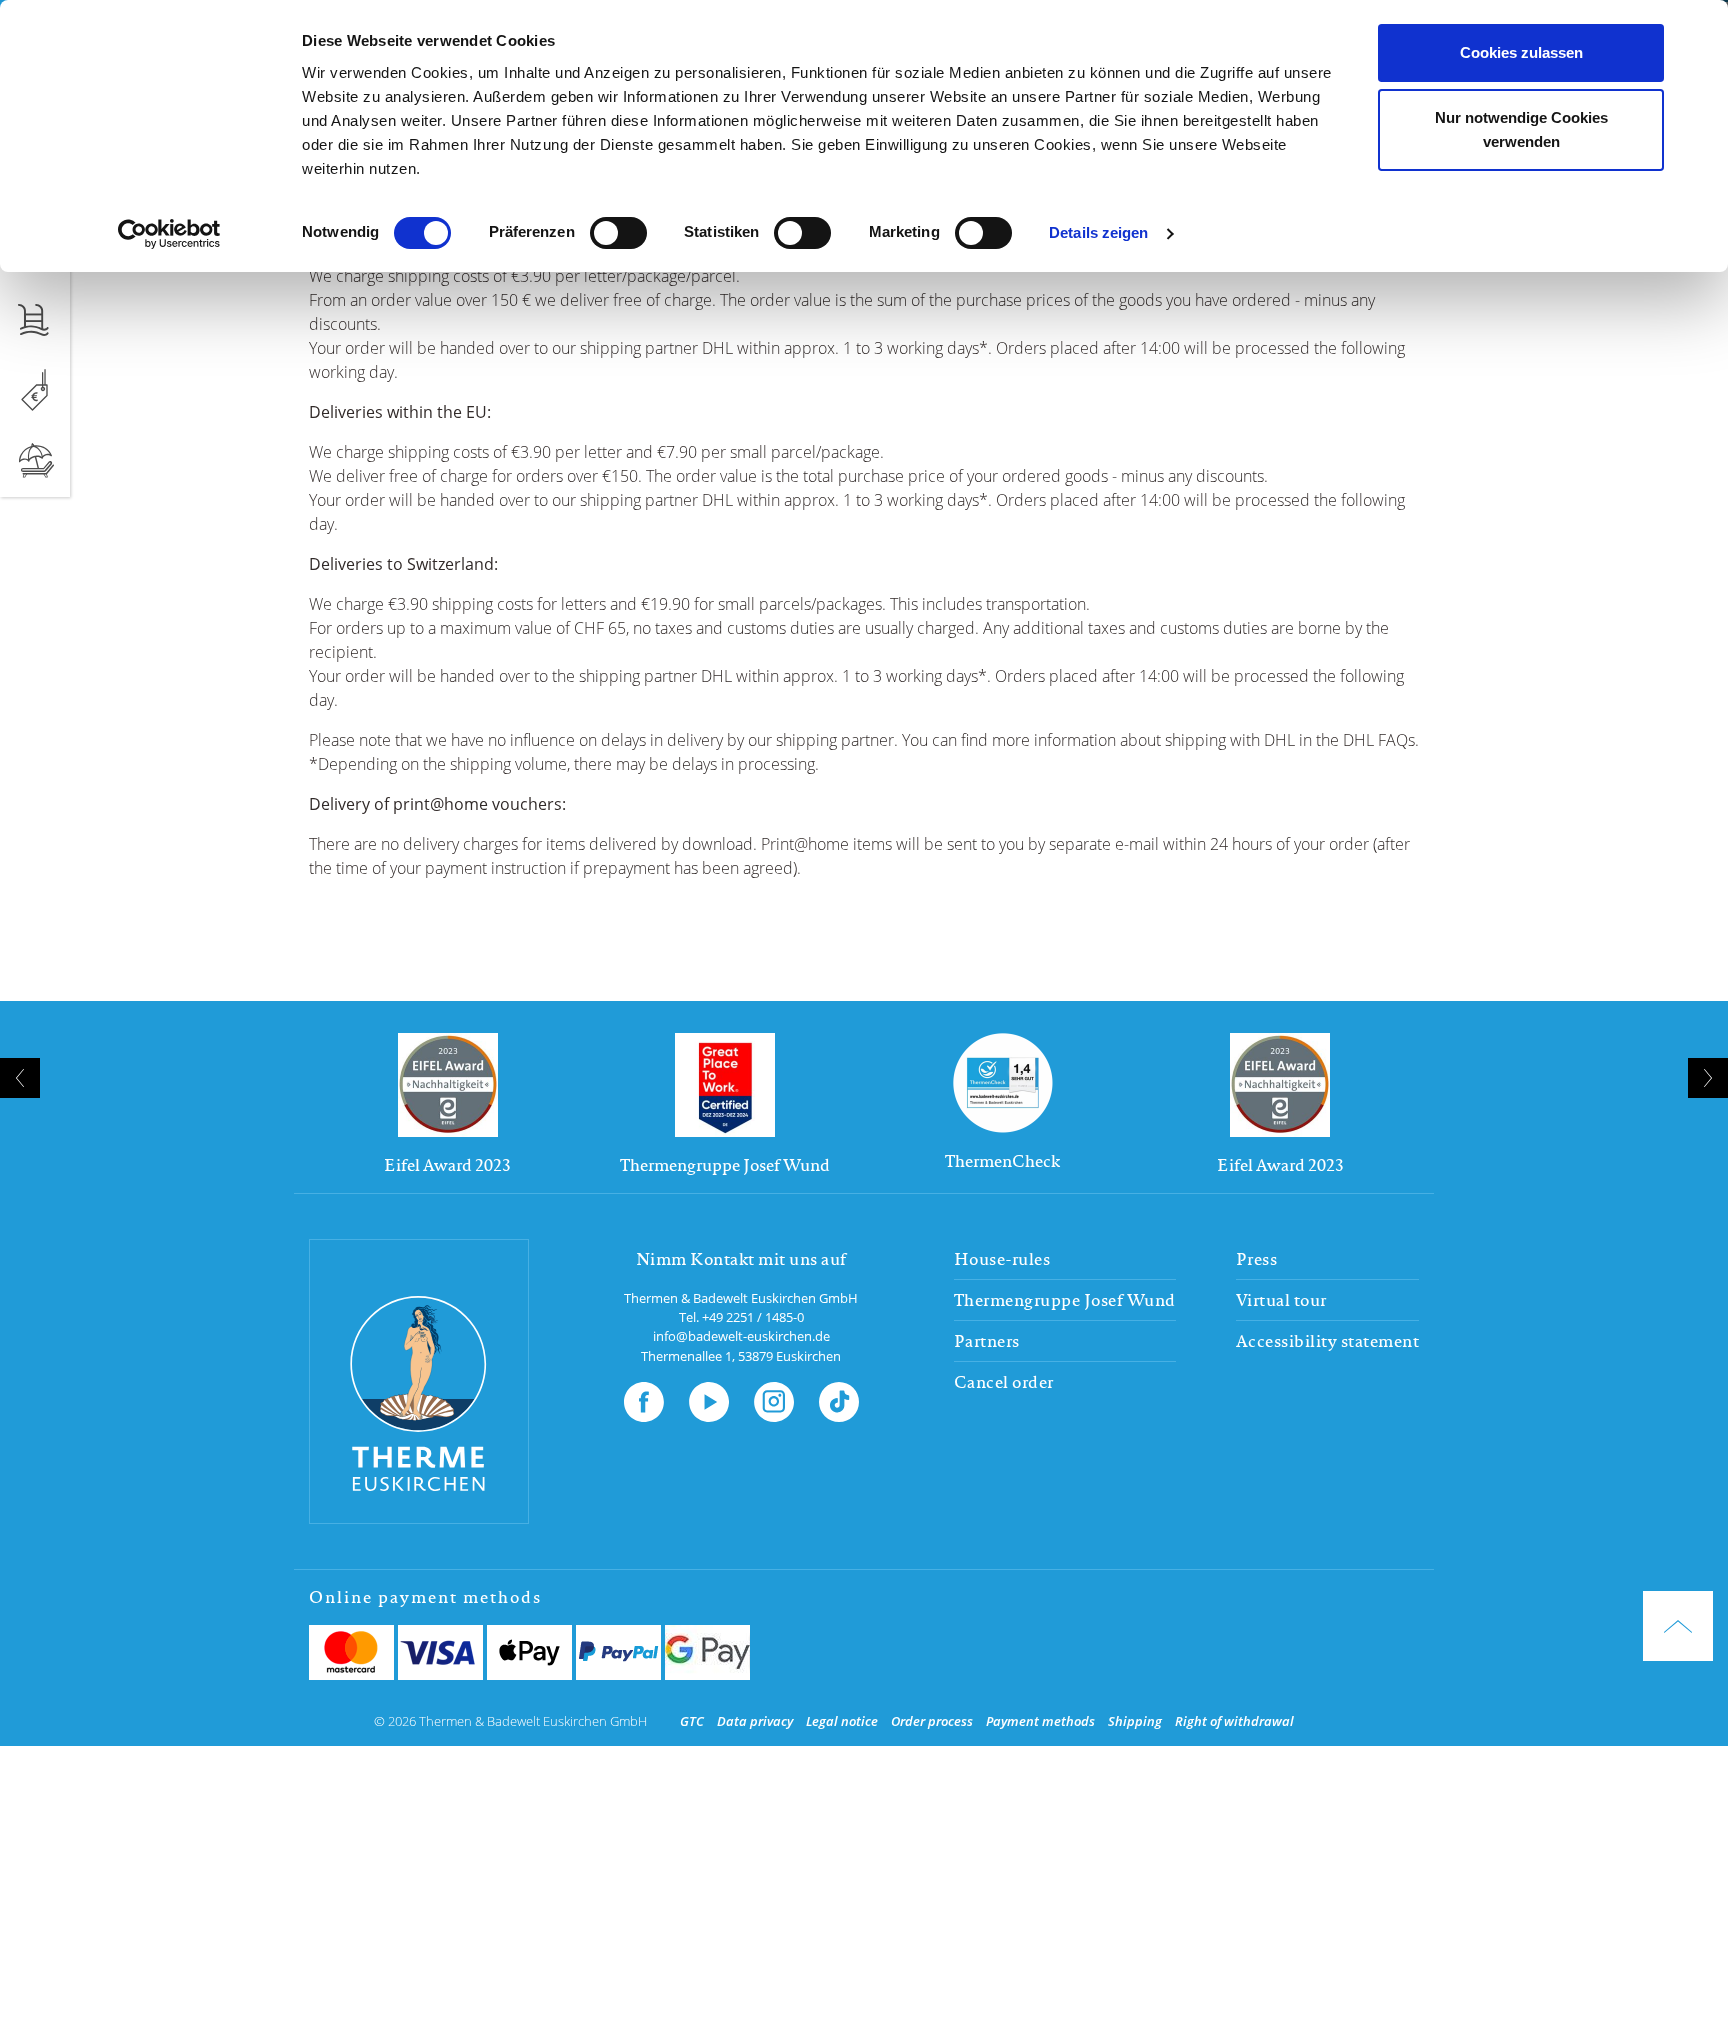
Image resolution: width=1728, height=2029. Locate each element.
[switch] (618, 233)
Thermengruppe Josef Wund (1065, 1300)
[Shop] (35, 390)
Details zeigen (1098, 233)
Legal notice (842, 1721)
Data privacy (755, 1721)
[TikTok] (839, 1398)
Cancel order (1004, 1382)
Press (1257, 1259)
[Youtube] (709, 1398)
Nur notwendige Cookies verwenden (1521, 130)
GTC (692, 1721)
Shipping (1135, 1721)
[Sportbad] (35, 319)
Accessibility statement (1328, 1341)
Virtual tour (1281, 1300)
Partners (987, 1341)
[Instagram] (774, 1398)
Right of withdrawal (1234, 1721)
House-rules (1002, 1259)
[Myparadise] (35, 461)
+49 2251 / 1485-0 (753, 1317)
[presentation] (20, 1078)
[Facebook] (644, 1398)
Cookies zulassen (1521, 52)
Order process (932, 1721)
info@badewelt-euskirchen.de (741, 1336)
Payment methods (1040, 1721)
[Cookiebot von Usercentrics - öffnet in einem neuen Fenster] (169, 234)
